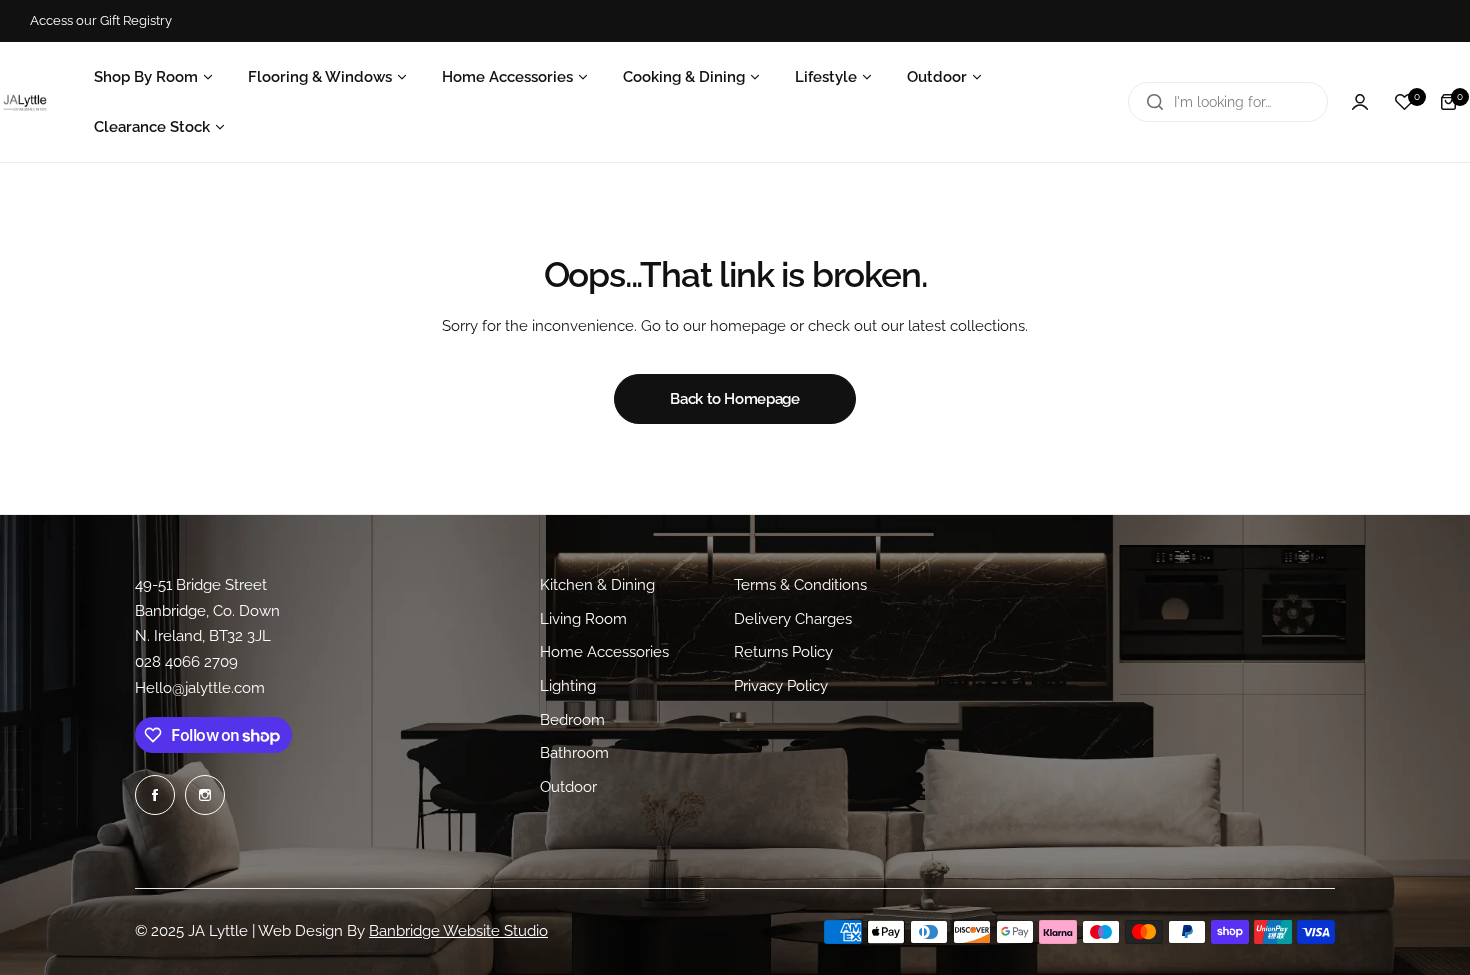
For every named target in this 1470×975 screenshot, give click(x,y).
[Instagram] (205, 795)
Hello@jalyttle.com (200, 688)
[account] (1360, 102)
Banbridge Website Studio (458, 931)
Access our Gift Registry (101, 20)
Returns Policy (783, 653)
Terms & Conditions (800, 585)
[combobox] (1228, 102)
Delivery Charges (793, 619)
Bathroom (574, 754)
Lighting (568, 686)
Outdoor (568, 788)
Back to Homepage (734, 399)
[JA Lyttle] (25, 102)
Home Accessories (604, 653)
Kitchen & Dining (597, 585)
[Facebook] (155, 795)
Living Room (583, 619)
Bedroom (572, 720)
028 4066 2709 (186, 662)
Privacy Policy (781, 686)
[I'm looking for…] (1155, 102)
